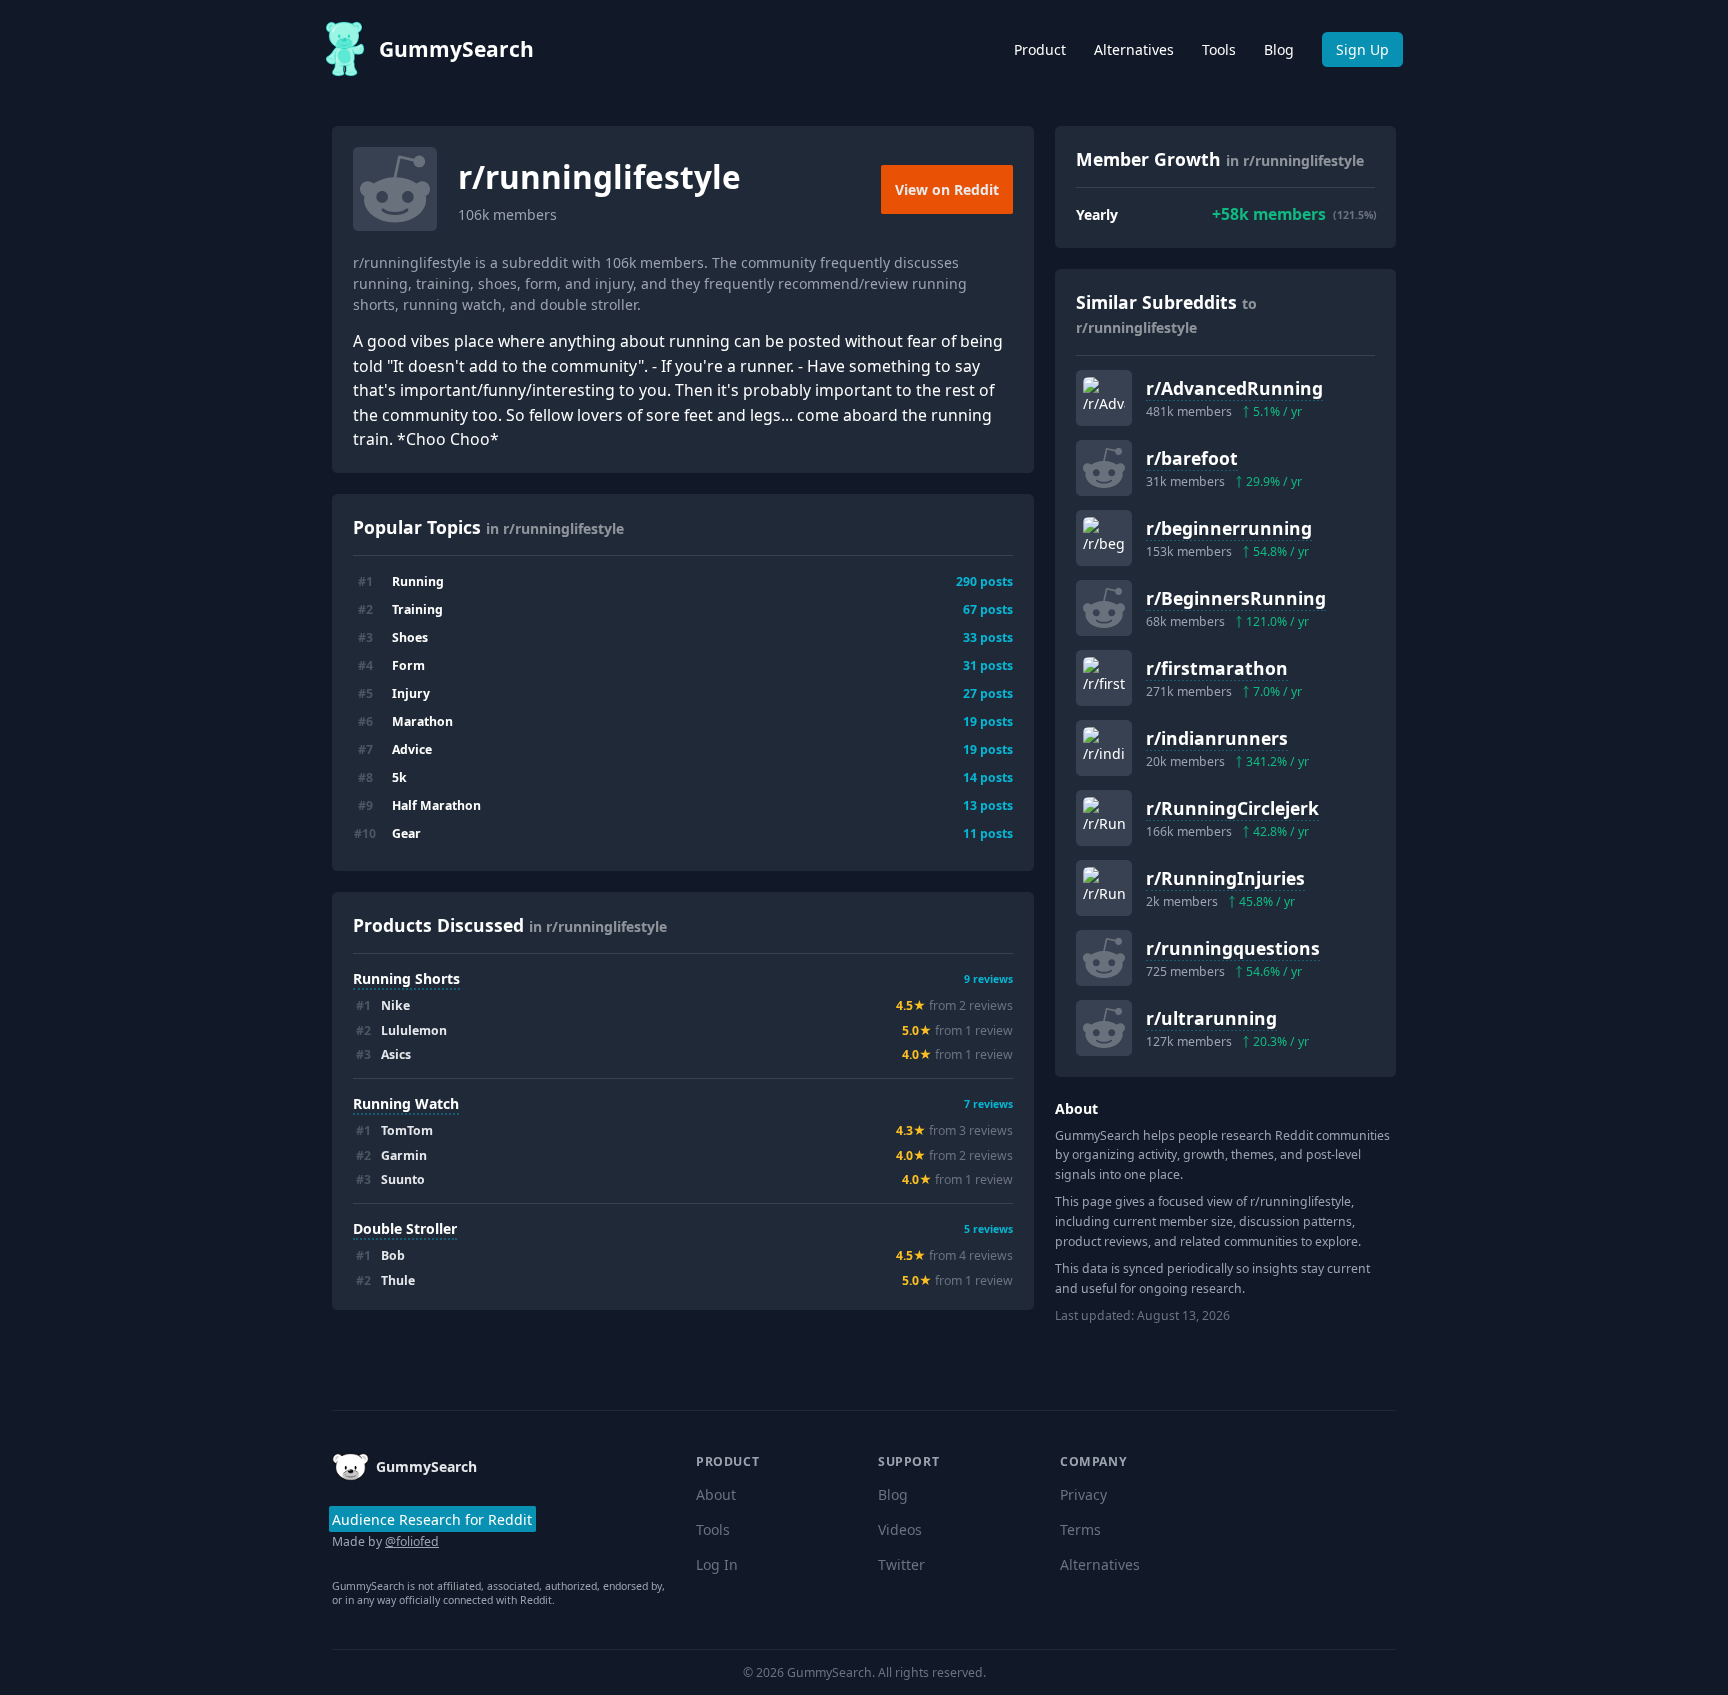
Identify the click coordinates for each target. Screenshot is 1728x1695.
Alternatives (1134, 49)
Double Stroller (405, 1228)
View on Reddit (947, 189)
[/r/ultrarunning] (1104, 1028)
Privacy (1083, 1494)
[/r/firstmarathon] (1104, 678)
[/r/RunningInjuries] (1104, 888)
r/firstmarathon (1217, 668)
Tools (1219, 49)
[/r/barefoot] (1104, 468)
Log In (717, 1564)
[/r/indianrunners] (1104, 748)
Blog (1279, 49)
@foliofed (412, 1541)
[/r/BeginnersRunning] (1104, 608)
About (716, 1494)
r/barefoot (1192, 458)
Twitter (901, 1564)
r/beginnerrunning (1229, 528)
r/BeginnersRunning (1236, 598)
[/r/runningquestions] (1104, 958)
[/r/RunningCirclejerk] (1104, 818)
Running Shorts (406, 978)
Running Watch (406, 1103)
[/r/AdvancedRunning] (1104, 398)
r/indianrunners (1217, 738)
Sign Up (1362, 49)
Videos (900, 1529)
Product (1040, 49)
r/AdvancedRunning (1234, 388)
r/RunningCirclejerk (1232, 808)
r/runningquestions (1233, 948)
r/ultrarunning (1211, 1018)
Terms (1080, 1529)
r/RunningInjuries (1225, 878)
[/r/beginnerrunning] (1104, 538)
